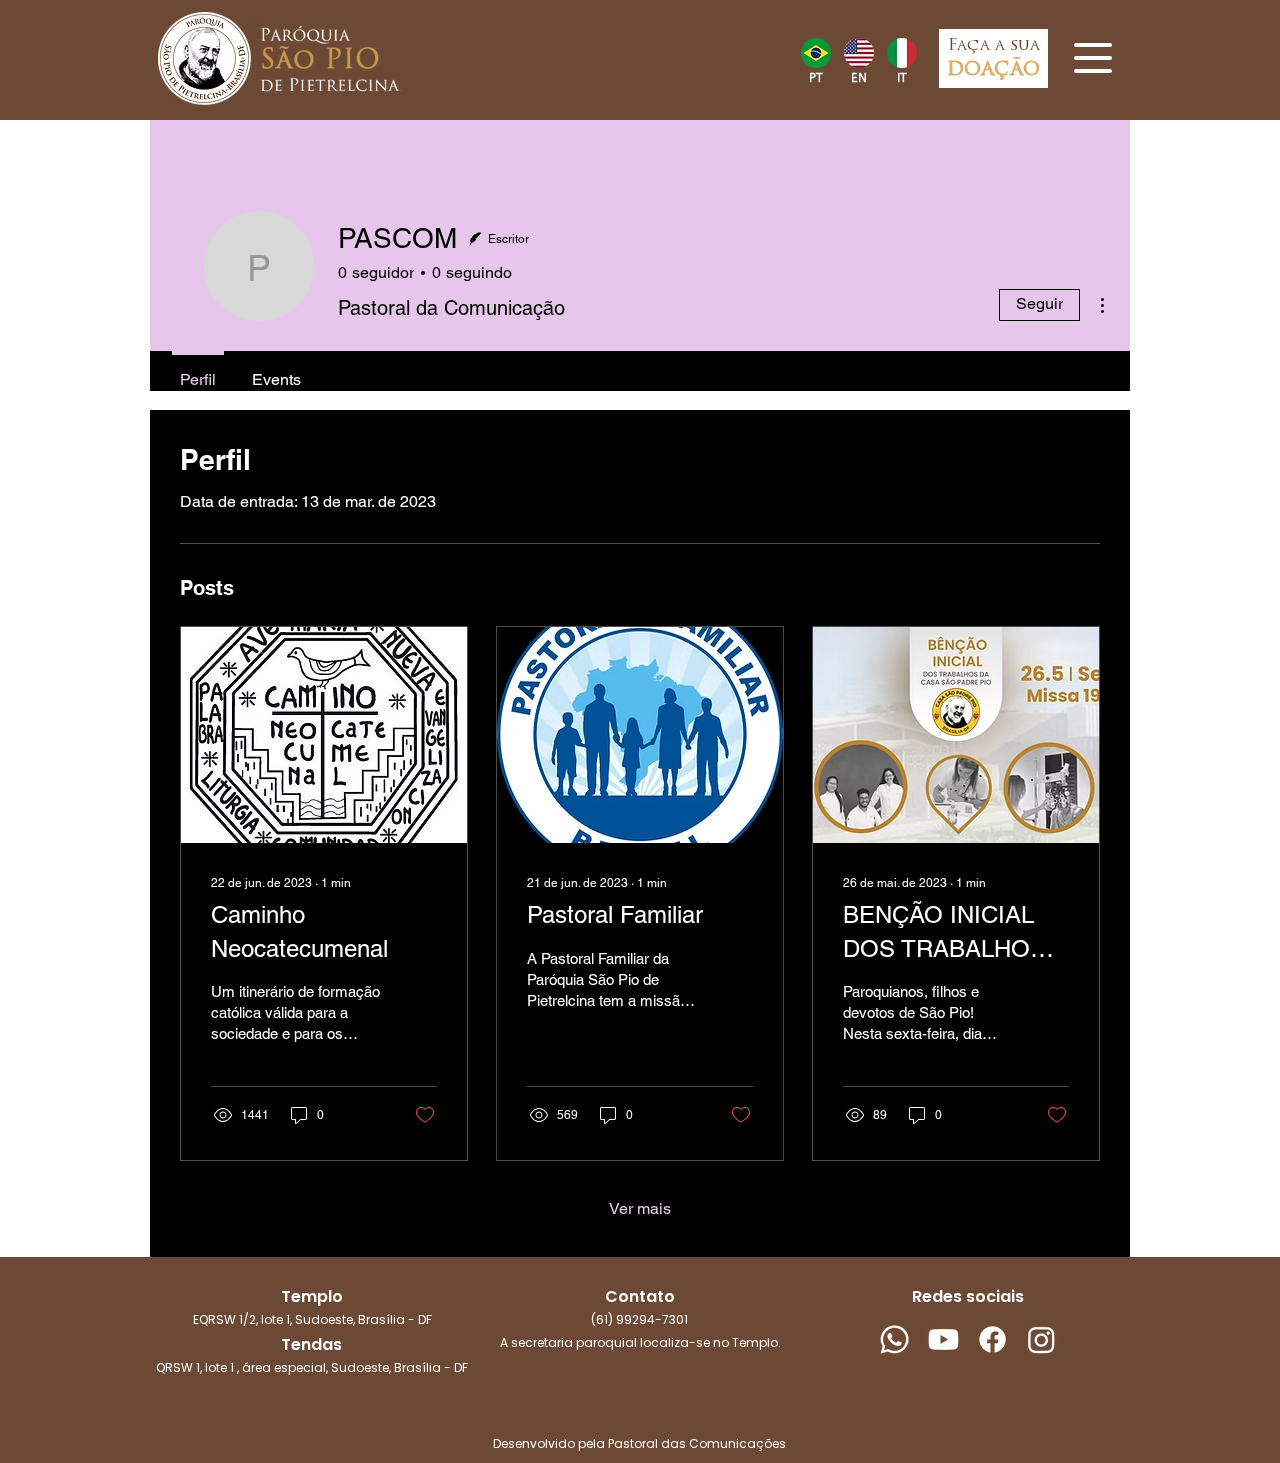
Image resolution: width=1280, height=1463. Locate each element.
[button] (1093, 58)
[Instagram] (1041, 1339)
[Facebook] (992, 1339)
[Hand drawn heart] (815, 53)
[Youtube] (943, 1339)
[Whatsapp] (894, 1339)
